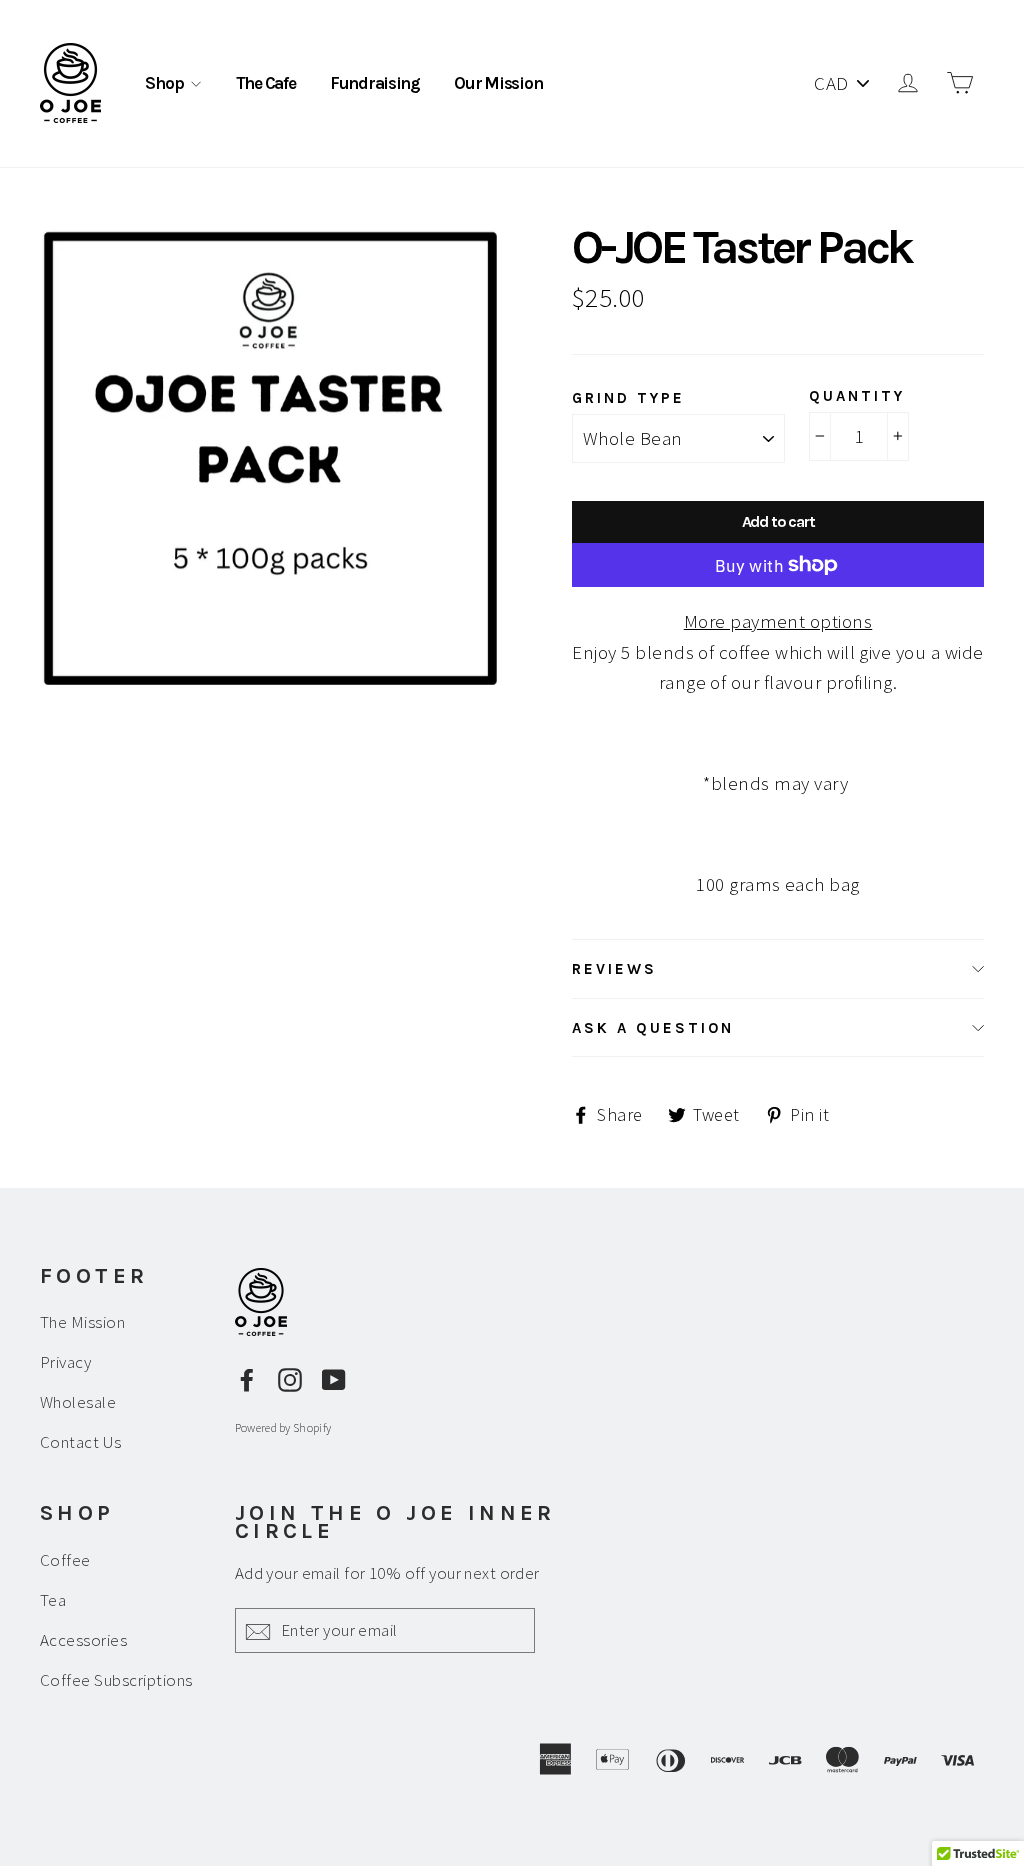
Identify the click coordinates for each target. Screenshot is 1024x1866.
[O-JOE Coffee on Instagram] (290, 1378)
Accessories (83, 1640)
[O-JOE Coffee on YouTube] (334, 1378)
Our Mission (498, 83)
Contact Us (81, 1442)
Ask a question (653, 1028)
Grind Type (628, 398)
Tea (53, 1600)
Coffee (65, 1560)
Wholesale (78, 1402)
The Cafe (266, 83)
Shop (165, 83)
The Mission (82, 1322)
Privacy (65, 1362)
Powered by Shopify (283, 1427)
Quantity (857, 396)
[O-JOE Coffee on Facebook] (247, 1378)
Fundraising (375, 83)
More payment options (778, 621)
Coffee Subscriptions (116, 1680)
